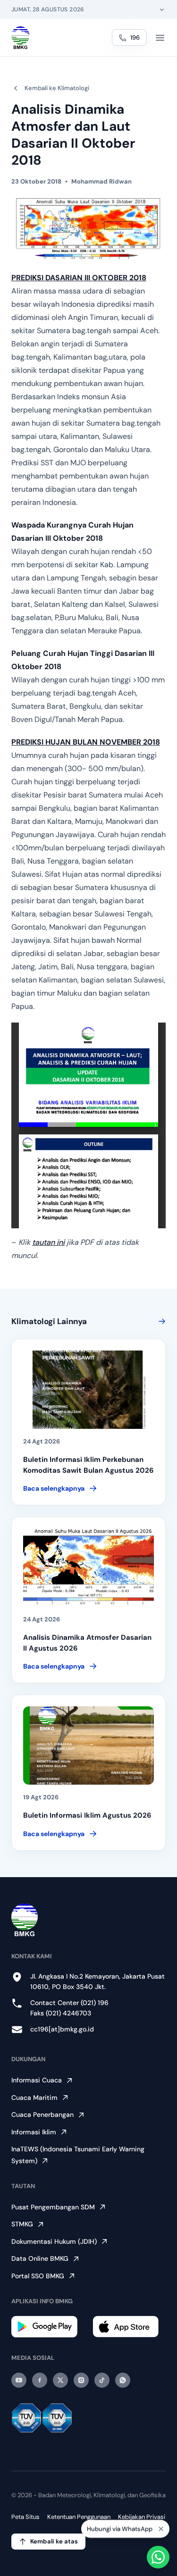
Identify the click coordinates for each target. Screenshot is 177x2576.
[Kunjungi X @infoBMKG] (60, 2380)
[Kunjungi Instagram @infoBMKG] (81, 2380)
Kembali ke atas (54, 2541)
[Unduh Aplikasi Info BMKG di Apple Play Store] (129, 2327)
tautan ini (48, 1242)
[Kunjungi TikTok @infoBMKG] (102, 2380)
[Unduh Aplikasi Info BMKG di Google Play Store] (48, 2327)
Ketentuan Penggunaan (79, 2517)
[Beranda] (21, 38)
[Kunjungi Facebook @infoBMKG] (40, 2380)
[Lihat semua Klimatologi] (160, 1321)
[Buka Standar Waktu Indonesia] (162, 9)
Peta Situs (25, 2517)
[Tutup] (161, 2530)
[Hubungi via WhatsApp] (158, 2557)
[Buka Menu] (160, 38)
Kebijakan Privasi (142, 2517)
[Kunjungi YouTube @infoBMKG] (19, 2380)
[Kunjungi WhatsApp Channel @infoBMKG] (123, 2380)
